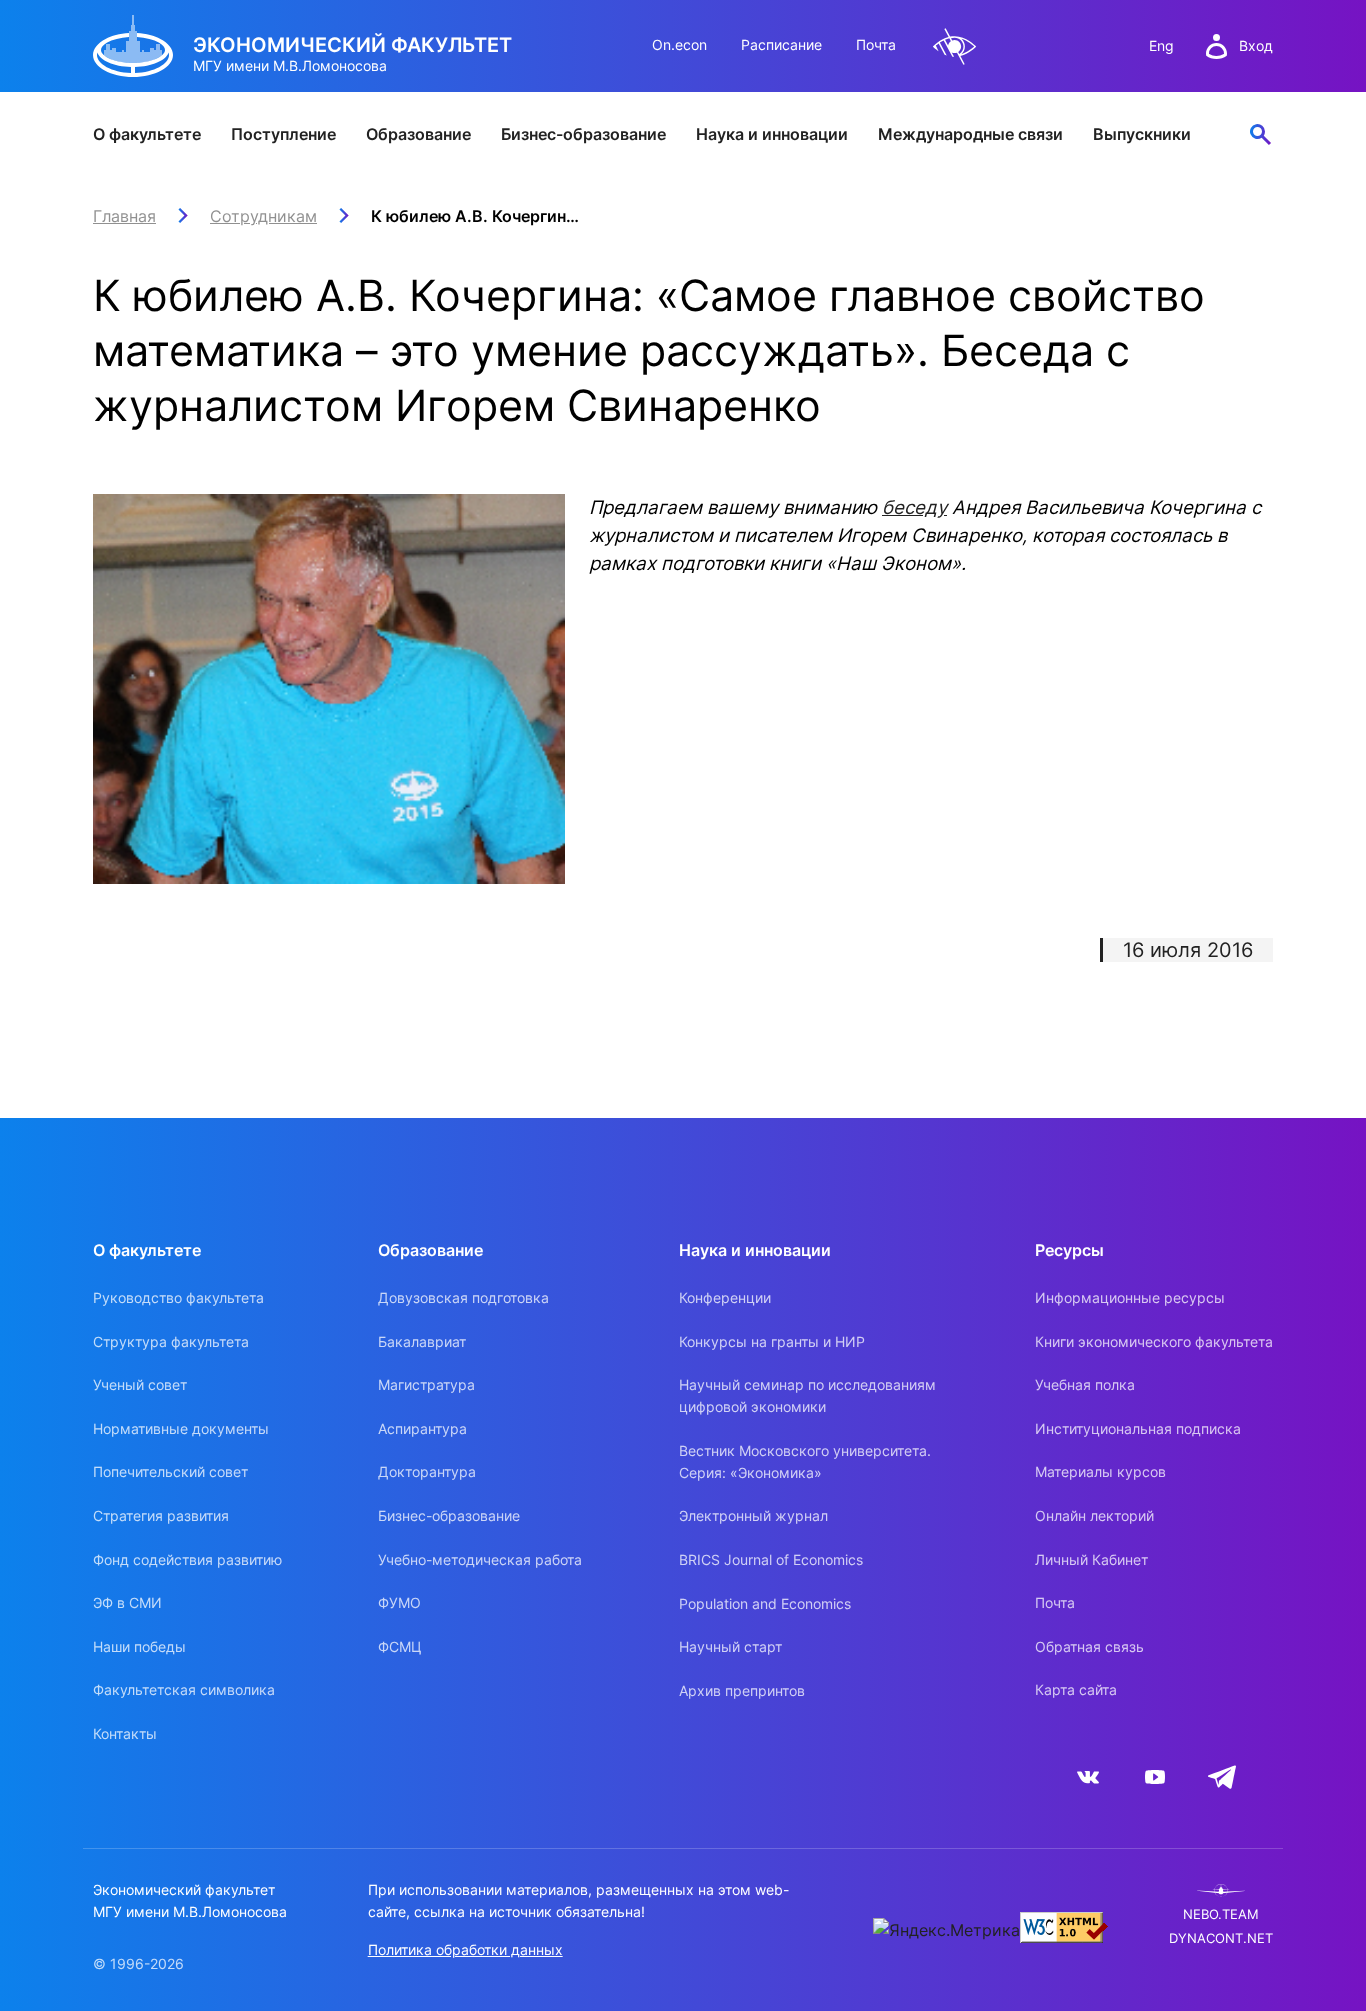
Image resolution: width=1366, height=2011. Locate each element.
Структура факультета (171, 1341)
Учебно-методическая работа (480, 1559)
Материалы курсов (1100, 1471)
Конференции (725, 1297)
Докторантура (427, 1471)
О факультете (147, 134)
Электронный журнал (753, 1515)
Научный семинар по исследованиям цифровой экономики (807, 1395)
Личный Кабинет (1091, 1559)
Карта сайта (1076, 1689)
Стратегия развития (161, 1515)
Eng (1161, 45)
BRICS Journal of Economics (771, 1559)
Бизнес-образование (583, 134)
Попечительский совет (170, 1471)
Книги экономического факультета (1154, 1341)
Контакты (125, 1733)
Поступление (283, 134)
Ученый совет (140, 1384)
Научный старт (730, 1646)
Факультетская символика (184, 1689)
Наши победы (139, 1646)
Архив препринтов (742, 1690)
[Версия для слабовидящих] (955, 46)
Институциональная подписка (1138, 1428)
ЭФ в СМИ (127, 1602)
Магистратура (426, 1384)
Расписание (781, 44)
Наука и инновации (772, 134)
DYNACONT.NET (1221, 1938)
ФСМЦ (400, 1646)
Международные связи (970, 134)
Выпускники (1142, 134)
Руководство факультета (178, 1297)
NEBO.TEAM (1221, 1914)
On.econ (679, 44)
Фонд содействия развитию (187, 1559)
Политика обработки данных (465, 1949)
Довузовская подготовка (463, 1297)
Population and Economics (765, 1603)
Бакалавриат (422, 1341)
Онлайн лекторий (1094, 1515)
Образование (418, 134)
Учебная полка (1085, 1384)
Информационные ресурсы (1130, 1297)
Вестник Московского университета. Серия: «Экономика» (805, 1461)
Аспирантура (422, 1428)
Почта (876, 44)
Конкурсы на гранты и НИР (772, 1341)
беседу (914, 507)
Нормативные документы (181, 1428)
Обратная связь (1089, 1646)
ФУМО (399, 1602)
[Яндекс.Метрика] (946, 1930)
